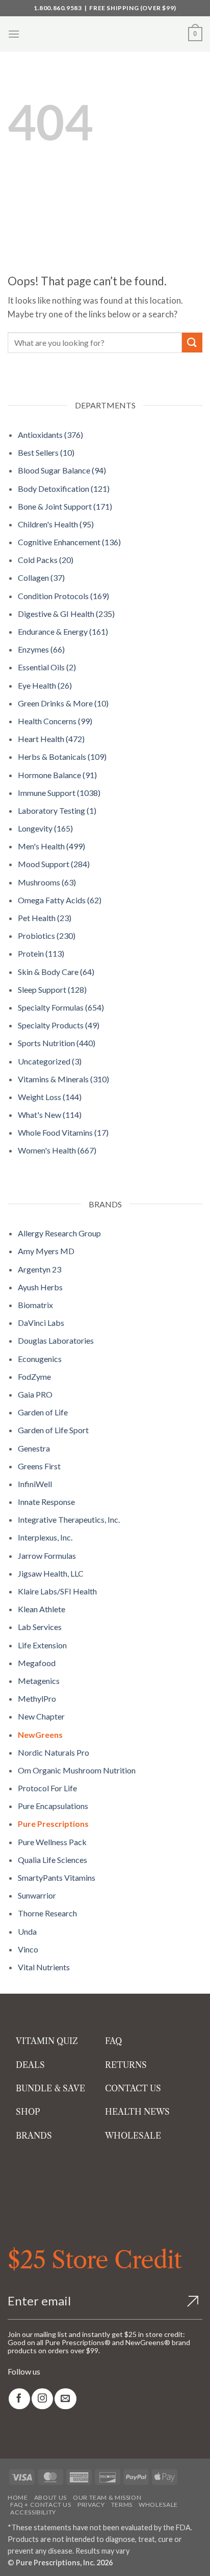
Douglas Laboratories (56, 1340)
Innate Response (46, 1502)
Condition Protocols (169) (63, 596)
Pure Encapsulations (53, 1806)
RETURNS (126, 2065)
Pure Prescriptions (53, 1824)
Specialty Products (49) (59, 1025)
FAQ (113, 2041)
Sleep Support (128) (52, 989)
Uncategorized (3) (50, 1061)
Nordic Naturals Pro (54, 1752)
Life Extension (42, 1645)
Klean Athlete (42, 1609)
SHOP (28, 2112)
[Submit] (192, 343)
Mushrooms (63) (47, 882)
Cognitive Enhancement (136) (69, 542)
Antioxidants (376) (50, 435)
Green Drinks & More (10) (63, 703)
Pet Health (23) (45, 918)
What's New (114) (50, 1115)
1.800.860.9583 (58, 8)
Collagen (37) (41, 578)
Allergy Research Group (59, 1233)
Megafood (37, 1663)
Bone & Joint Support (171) (65, 506)
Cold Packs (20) (46, 560)
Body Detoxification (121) (64, 488)
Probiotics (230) (47, 936)
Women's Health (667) (57, 1150)
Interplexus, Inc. (45, 1537)
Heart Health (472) (51, 739)
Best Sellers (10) (46, 452)
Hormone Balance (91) (57, 775)
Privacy (91, 2505)
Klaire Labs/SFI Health (57, 1591)
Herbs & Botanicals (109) (62, 757)
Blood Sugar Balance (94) (62, 470)
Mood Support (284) (54, 864)
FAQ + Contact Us (41, 2505)
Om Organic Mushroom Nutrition (77, 1770)
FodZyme (34, 1376)
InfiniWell (35, 1484)
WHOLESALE (133, 2136)
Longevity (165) (45, 828)
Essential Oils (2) (47, 667)
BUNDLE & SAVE (50, 2088)
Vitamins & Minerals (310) (63, 1079)
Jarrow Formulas (47, 1556)
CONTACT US (133, 2088)
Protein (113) (41, 953)
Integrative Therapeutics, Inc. (69, 1519)
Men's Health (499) (51, 846)
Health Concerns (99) (55, 721)
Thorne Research (47, 1913)
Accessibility (33, 2512)
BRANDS (34, 2136)
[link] (19, 2399)
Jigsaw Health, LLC (51, 1573)
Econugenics (40, 1359)
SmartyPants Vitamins (57, 1877)
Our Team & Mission (107, 2497)
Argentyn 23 (40, 1269)
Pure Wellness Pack (52, 1842)
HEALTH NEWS (137, 2112)
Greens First (39, 1466)
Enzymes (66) (41, 649)
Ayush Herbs (40, 1287)
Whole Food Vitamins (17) (63, 1132)
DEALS (30, 2065)
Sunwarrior (37, 1895)
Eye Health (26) (45, 685)
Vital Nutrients (44, 1967)
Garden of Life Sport (53, 1430)
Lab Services (40, 1627)
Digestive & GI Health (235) (66, 614)
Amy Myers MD (46, 1251)
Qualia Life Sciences (52, 1860)
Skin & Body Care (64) (56, 972)
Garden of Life (43, 1412)
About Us (50, 2497)
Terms (122, 2505)
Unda (27, 1931)
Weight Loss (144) (50, 1097)
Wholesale (158, 2505)
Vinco (28, 1949)
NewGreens (40, 1735)
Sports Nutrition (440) (57, 1043)
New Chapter (41, 1716)
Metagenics (39, 1681)
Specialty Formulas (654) (61, 1007)
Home (18, 2497)
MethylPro (37, 1698)
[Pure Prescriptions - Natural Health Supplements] (105, 34)
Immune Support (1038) (59, 793)
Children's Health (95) (56, 524)
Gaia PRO (35, 1394)
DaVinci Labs (41, 1323)
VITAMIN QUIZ (47, 2041)
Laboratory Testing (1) (57, 810)
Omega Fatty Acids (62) (60, 900)
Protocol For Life (47, 1788)
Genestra (34, 1448)
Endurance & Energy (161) (63, 631)
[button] (14, 34)
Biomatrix (35, 1305)
